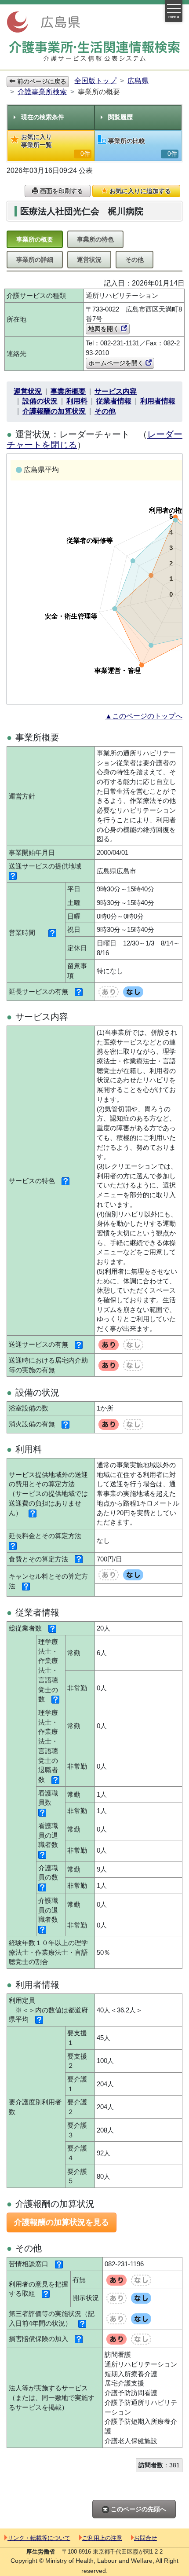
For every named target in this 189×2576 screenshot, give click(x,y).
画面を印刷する (61, 191)
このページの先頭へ (138, 2509)
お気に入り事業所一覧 (56, 145)
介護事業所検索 (42, 92)
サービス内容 (116, 391)
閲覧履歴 (120, 117)
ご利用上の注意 (102, 2538)
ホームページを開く (117, 363)
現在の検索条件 (43, 117)
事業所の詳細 (35, 260)
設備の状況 (40, 401)
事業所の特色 (95, 239)
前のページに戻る (41, 81)
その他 (134, 260)
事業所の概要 (35, 239)
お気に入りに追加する (139, 191)
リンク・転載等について (39, 2538)
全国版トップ (95, 81)
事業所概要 (68, 391)
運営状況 (89, 260)
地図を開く (105, 329)
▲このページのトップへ (144, 716)
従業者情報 (114, 401)
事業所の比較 (143, 147)
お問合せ (145, 2538)
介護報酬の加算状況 (54, 411)
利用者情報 (158, 401)
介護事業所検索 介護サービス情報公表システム (94, 51)
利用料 (77, 401)
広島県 (138, 81)
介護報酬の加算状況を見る (62, 2222)
